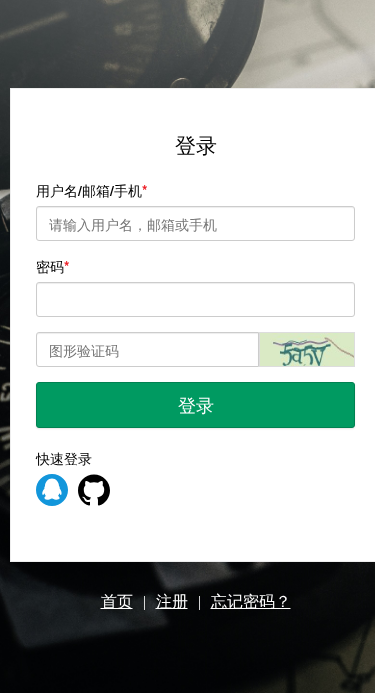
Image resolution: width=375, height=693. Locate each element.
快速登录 (64, 458)
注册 (172, 601)
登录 (196, 404)
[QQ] (52, 490)
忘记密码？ (251, 601)
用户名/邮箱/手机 (89, 190)
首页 (117, 601)
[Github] (94, 490)
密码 (50, 266)
